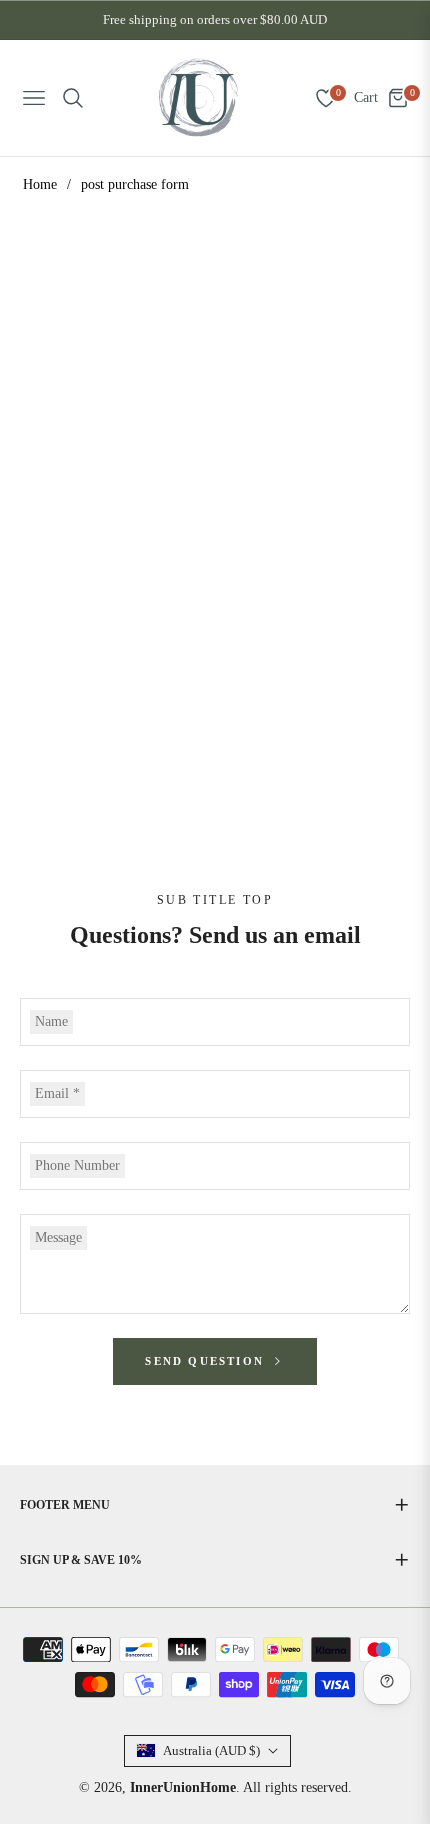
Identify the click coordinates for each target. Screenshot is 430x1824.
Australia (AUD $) (211, 1750)
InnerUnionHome (183, 1787)
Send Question (207, 1361)
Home (40, 184)
